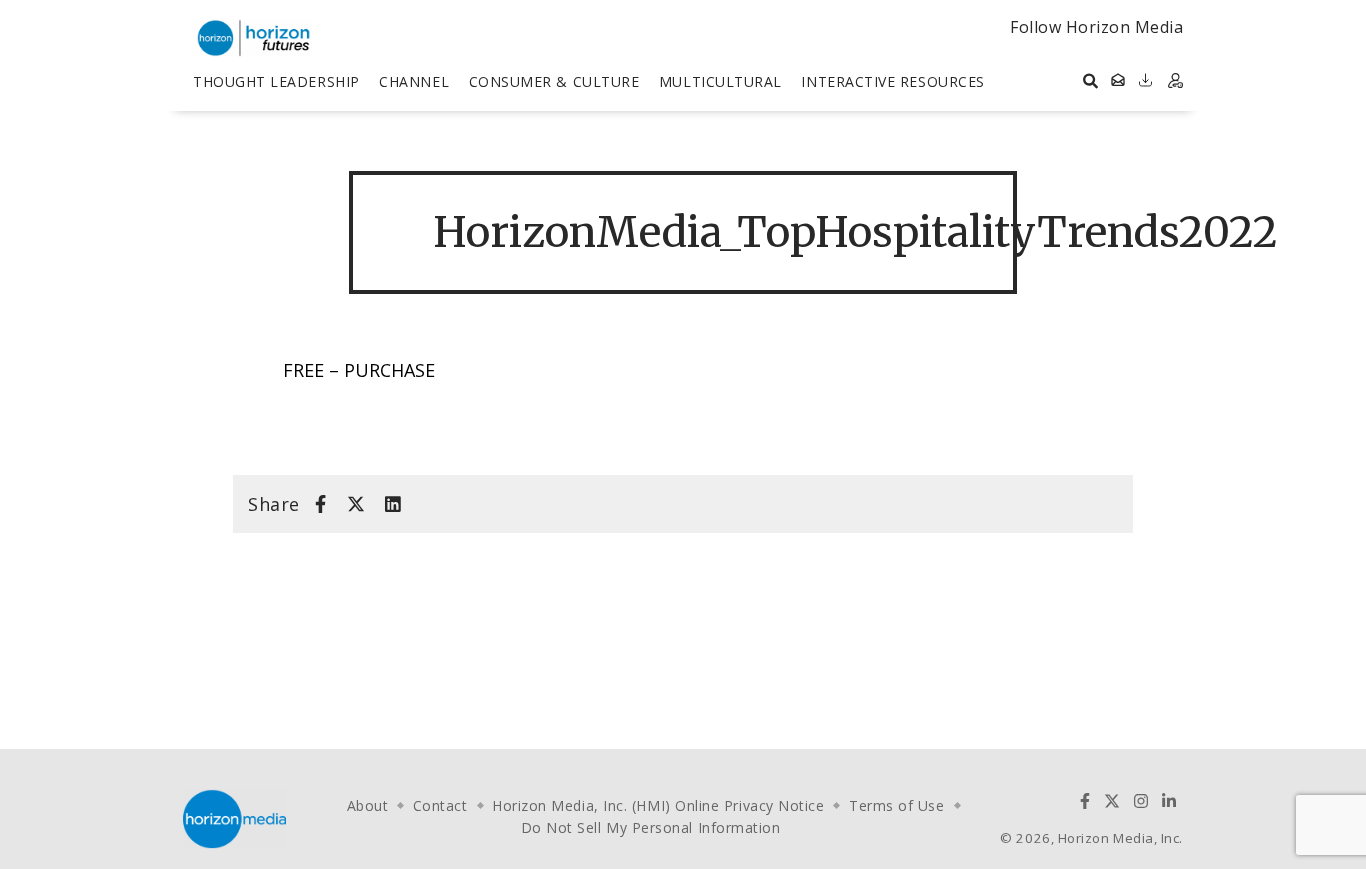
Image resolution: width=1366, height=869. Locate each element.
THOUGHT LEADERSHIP (276, 81)
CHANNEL (414, 81)
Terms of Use (896, 805)
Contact (440, 805)
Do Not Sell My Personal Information (651, 827)
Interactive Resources (892, 81)
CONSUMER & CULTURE (554, 81)
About (368, 805)
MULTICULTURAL (720, 81)
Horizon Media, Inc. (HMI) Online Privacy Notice (658, 805)
